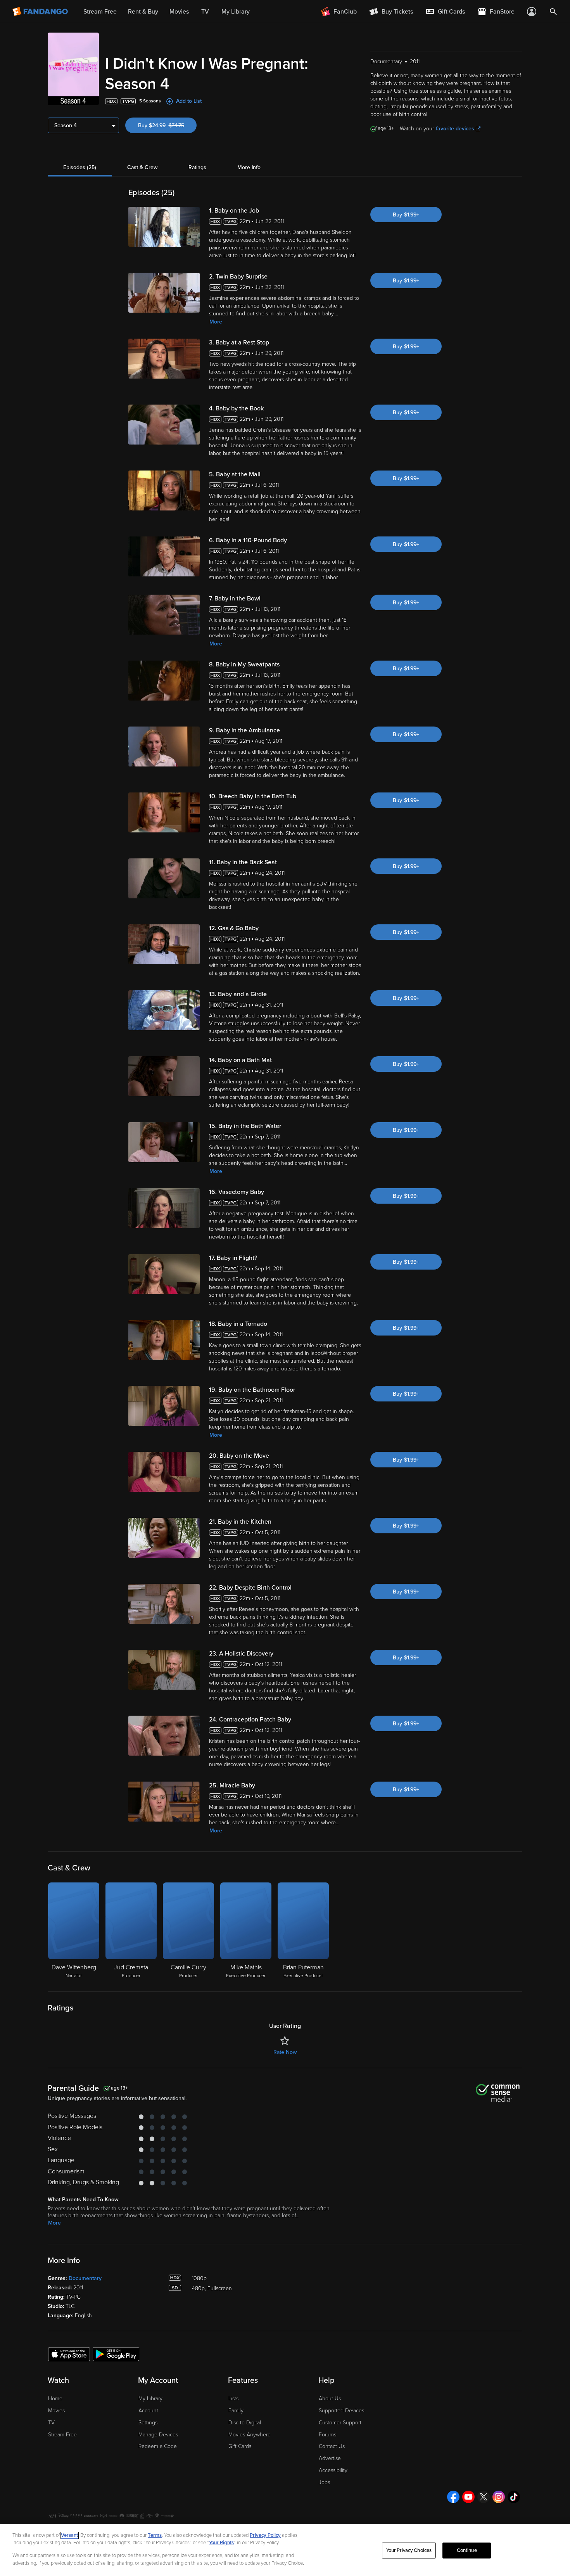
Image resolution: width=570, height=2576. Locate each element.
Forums (327, 2435)
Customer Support (340, 2423)
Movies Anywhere (250, 2435)
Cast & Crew (142, 167)
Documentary (85, 2278)
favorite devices (455, 129)
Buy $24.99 (167, 125)
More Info (249, 167)
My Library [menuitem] (236, 12)
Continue (467, 2550)
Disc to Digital (245, 2423)
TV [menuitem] (205, 12)
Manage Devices (158, 2435)
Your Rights (221, 2543)
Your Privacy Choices (409, 2550)
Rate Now (285, 2052)
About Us (330, 2399)
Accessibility (333, 2470)
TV (51, 2423)
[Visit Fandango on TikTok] (514, 2497)
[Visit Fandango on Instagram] (499, 2497)
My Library (150, 2399)
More (216, 322)
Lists (233, 2399)
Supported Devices (341, 2411)
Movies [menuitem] (179, 12)
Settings (148, 2423)
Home (55, 2399)
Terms (155, 2535)
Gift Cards (240, 2446)
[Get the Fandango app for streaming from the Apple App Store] (69, 2354)
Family (236, 2411)
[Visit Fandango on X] (484, 2497)
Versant (69, 2535)
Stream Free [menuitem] (100, 12)
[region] (285, 2550)
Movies (56, 2411)
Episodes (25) (80, 167)
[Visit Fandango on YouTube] (468, 2497)
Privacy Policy (265, 2535)
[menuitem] (445, 12)
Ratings (197, 167)
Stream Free (62, 2435)
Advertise (330, 2458)
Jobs (324, 2482)
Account (148, 2411)
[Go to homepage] (41, 12)
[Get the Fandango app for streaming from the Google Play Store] (116, 2354)
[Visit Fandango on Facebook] (453, 2497)
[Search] (553, 12)
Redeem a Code (158, 2446)
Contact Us (332, 2446)
